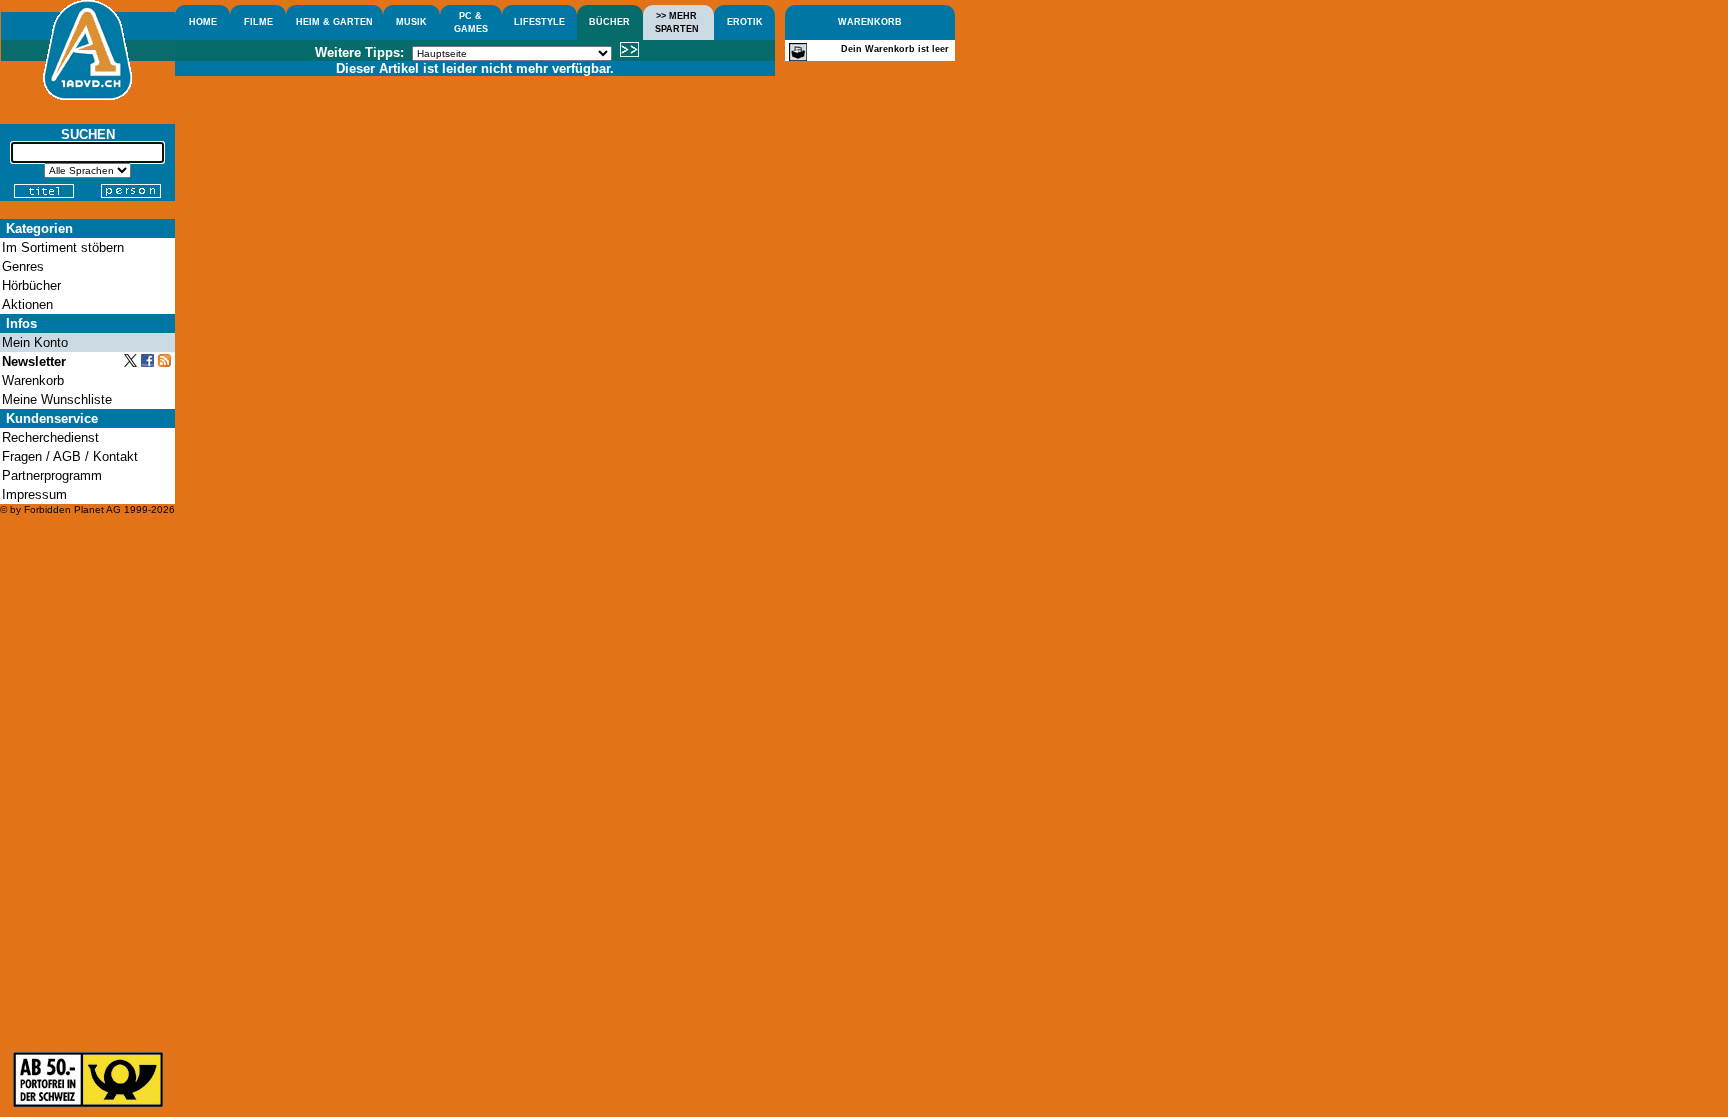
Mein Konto (35, 342)
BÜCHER (609, 22)
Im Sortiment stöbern (63, 247)
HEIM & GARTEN (334, 22)
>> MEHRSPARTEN (677, 22)
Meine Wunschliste (57, 399)
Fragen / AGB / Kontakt (70, 456)
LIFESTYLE (539, 22)
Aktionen (27, 304)
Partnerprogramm (52, 475)
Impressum (34, 494)
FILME (258, 22)
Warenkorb (33, 380)
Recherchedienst (50, 437)
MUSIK (411, 22)
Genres (23, 266)
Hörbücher (31, 285)
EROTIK (745, 22)
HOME (203, 22)
